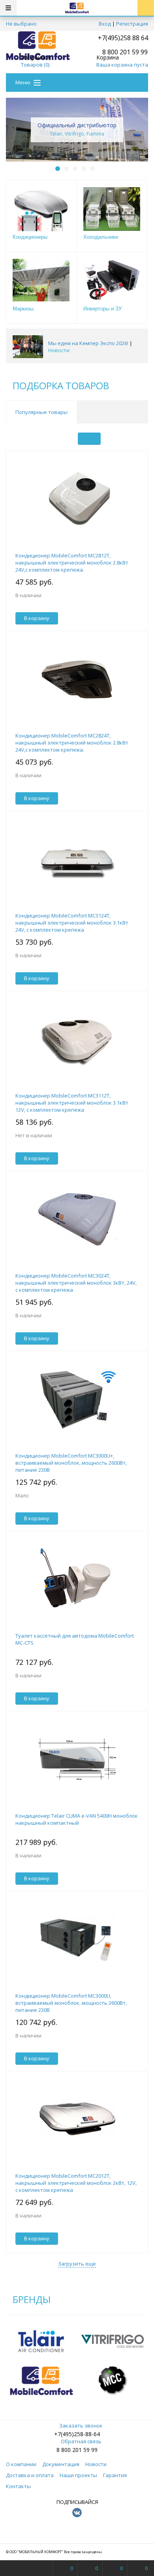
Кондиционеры (30, 237)
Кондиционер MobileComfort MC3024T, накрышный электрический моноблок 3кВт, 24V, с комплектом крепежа (76, 1283)
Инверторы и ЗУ (102, 309)
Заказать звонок (81, 2426)
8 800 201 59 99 (77, 2450)
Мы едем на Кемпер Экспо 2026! (89, 343)
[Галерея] (113, 439)
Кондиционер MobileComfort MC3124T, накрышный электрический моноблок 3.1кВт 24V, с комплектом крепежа (72, 923)
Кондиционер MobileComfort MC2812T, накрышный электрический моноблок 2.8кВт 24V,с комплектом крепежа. (72, 563)
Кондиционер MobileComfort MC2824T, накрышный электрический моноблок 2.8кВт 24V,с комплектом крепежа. (72, 743)
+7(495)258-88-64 (77, 2434)
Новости (59, 350)
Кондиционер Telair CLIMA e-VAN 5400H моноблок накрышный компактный (77, 1819)
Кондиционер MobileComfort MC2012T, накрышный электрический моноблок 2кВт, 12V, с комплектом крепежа (76, 2183)
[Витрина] (89, 439)
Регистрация (132, 24)
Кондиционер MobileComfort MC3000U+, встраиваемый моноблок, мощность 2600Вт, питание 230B (71, 1463)
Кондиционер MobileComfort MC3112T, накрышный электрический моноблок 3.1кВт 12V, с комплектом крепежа (72, 1103)
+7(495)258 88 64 (123, 38)
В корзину (37, 618)
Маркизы (23, 309)
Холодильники (101, 237)
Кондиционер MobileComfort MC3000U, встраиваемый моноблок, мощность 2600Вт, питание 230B (71, 2003)
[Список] (137, 439)
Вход (105, 24)
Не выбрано (21, 24)
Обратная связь (81, 2441)
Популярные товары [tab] (41, 412)
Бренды (32, 2299)
